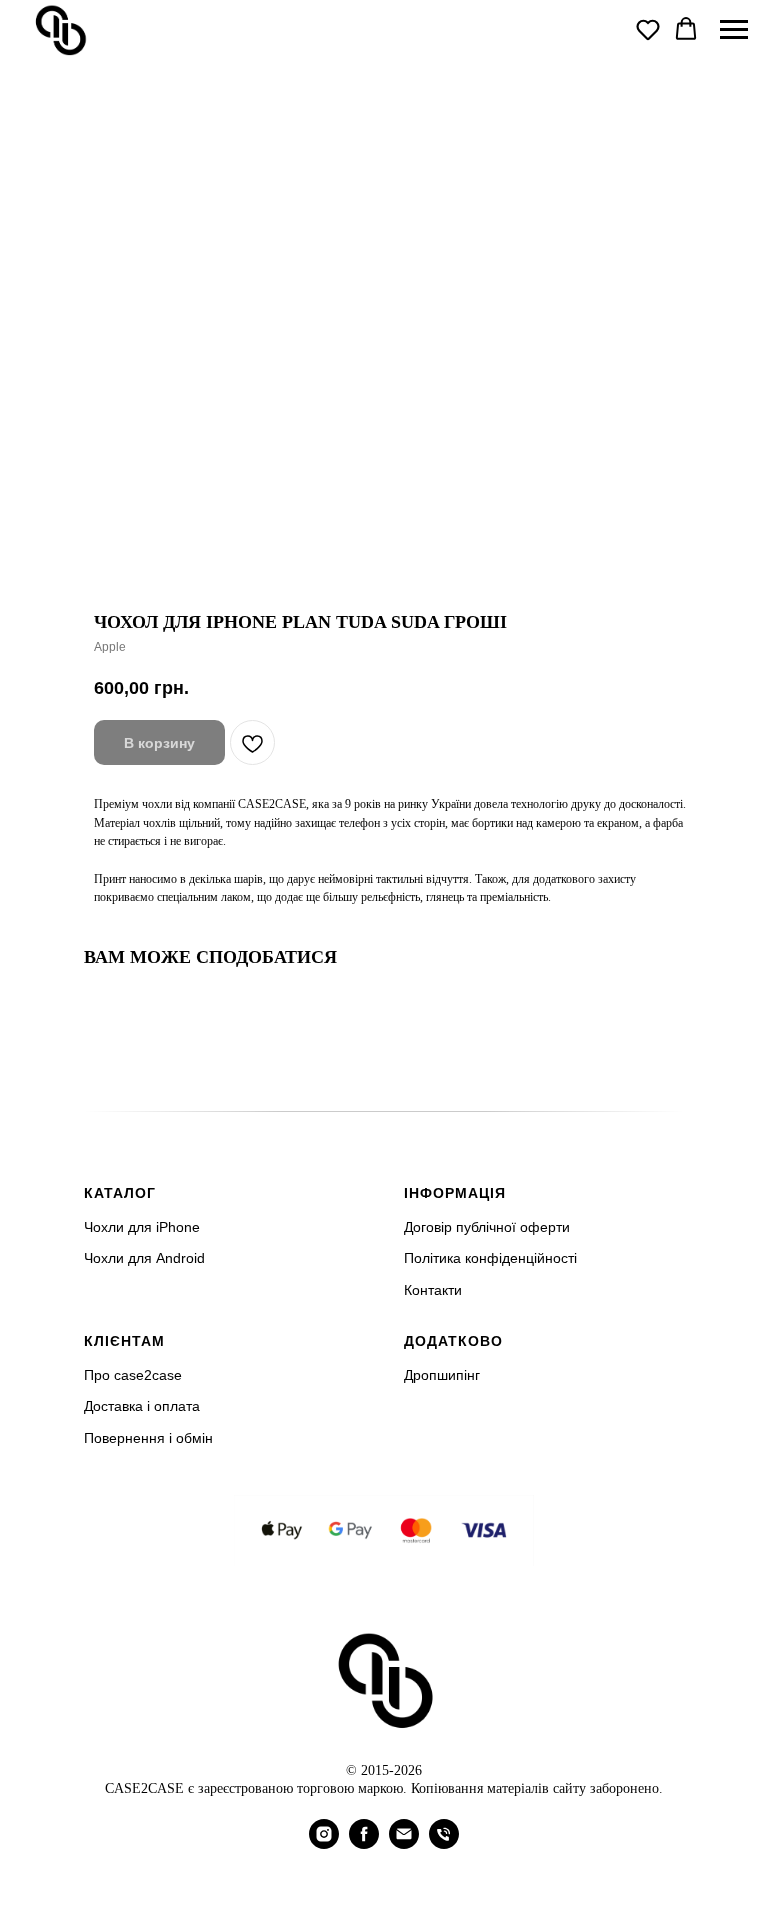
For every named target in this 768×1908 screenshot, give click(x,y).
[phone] (444, 1843)
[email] (404, 1843)
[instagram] (324, 1843)
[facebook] (364, 1843)
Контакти (433, 1290)
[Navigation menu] (734, 30)
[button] (648, 29)
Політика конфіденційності (490, 1258)
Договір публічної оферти (487, 1227)
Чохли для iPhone (142, 1227)
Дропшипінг (442, 1375)
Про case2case (133, 1375)
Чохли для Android (144, 1258)
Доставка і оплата (142, 1406)
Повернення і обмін (148, 1438)
